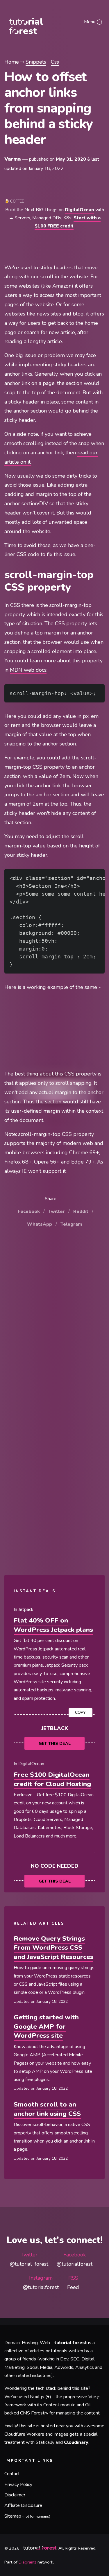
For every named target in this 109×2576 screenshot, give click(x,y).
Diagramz (27, 2562)
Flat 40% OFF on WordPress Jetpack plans (53, 1625)
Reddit (81, 1211)
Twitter (57, 1211)
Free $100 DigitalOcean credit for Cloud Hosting (52, 1779)
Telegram (71, 1224)
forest (36, 22)
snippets (36, 62)
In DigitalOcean (29, 1764)
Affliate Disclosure (23, 2505)
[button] (93, 21)
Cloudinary (76, 2442)
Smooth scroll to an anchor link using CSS (47, 2109)
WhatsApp (40, 1224)
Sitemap (27, 2516)
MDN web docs (28, 670)
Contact (12, 2474)
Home (12, 62)
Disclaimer (15, 2495)
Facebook (29, 1211)
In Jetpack (24, 1609)
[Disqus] (54, 1320)
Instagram (41, 2283)
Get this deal (55, 1744)
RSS (73, 2283)
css (55, 62)
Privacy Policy (18, 2484)
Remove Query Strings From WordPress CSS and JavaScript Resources (53, 1948)
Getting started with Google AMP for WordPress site (46, 2026)
